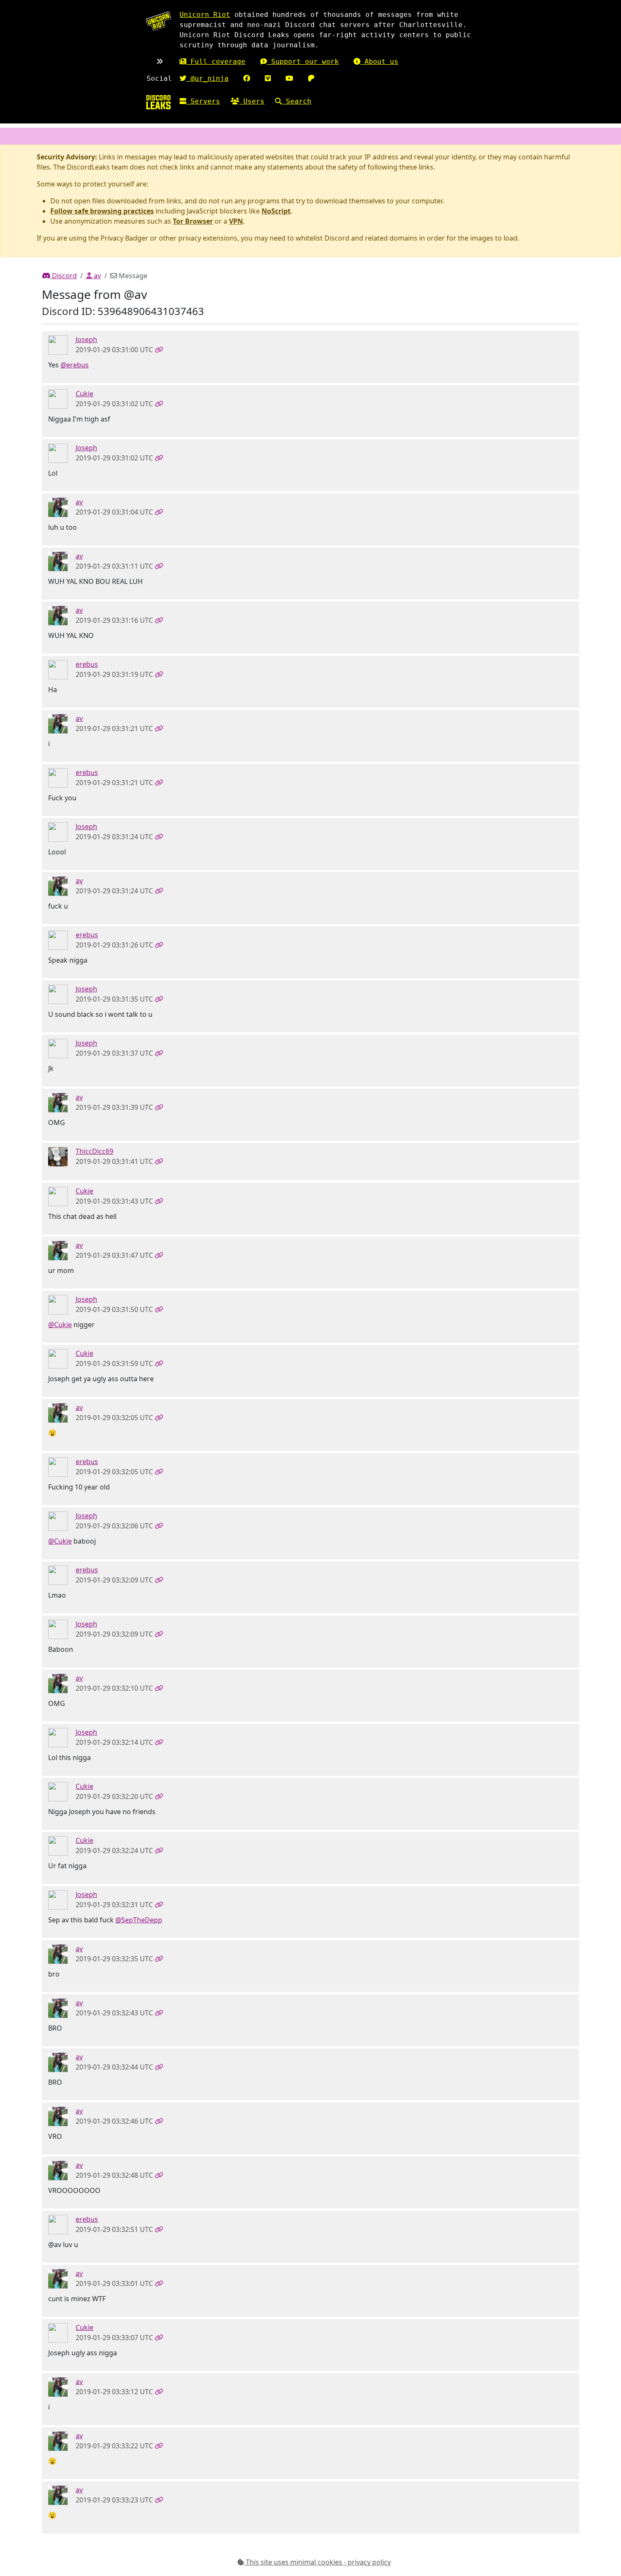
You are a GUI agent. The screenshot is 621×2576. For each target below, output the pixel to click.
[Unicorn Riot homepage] (158, 21)
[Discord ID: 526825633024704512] (58, 1156)
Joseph (86, 339)
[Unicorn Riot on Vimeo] (268, 78)
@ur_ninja (207, 78)
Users (252, 101)
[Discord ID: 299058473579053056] (58, 345)
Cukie (84, 394)
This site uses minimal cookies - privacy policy (317, 2562)
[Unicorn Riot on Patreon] (311, 78)
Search (297, 101)
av (97, 276)
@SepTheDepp (139, 1920)
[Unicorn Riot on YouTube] (289, 78)
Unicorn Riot (205, 15)
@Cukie (60, 1325)
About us (379, 62)
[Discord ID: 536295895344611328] (58, 399)
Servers (203, 101)
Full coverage (216, 62)
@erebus (75, 365)
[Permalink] (159, 350)
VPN (236, 221)
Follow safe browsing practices (102, 211)
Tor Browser (193, 221)
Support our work (303, 62)
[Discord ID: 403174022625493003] (58, 669)
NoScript (276, 211)
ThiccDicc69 (94, 1151)
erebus (87, 664)
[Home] (158, 102)
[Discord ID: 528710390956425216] (58, 507)
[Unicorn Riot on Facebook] (247, 78)
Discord (64, 276)
